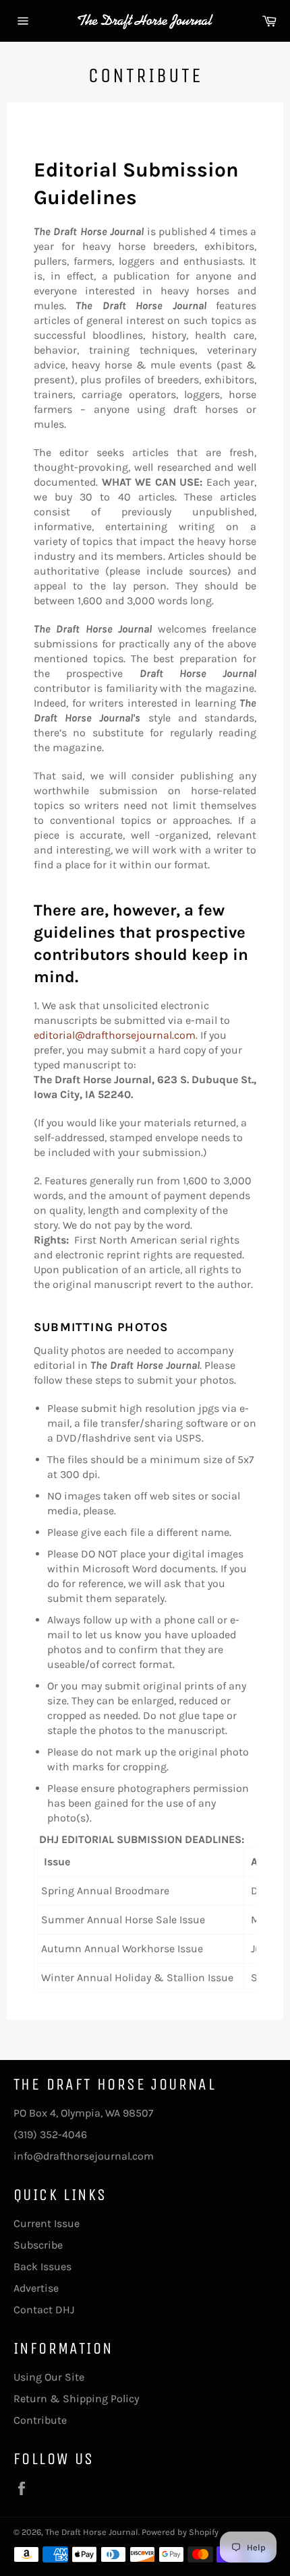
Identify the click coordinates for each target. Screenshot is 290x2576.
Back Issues (42, 2266)
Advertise (36, 2288)
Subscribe (38, 2245)
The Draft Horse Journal (92, 2532)
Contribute (40, 2420)
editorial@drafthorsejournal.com (115, 1035)
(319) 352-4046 (50, 2134)
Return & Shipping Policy (76, 2398)
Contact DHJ (44, 2310)
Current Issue (47, 2223)
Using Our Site (49, 2377)
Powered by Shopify (180, 2532)
